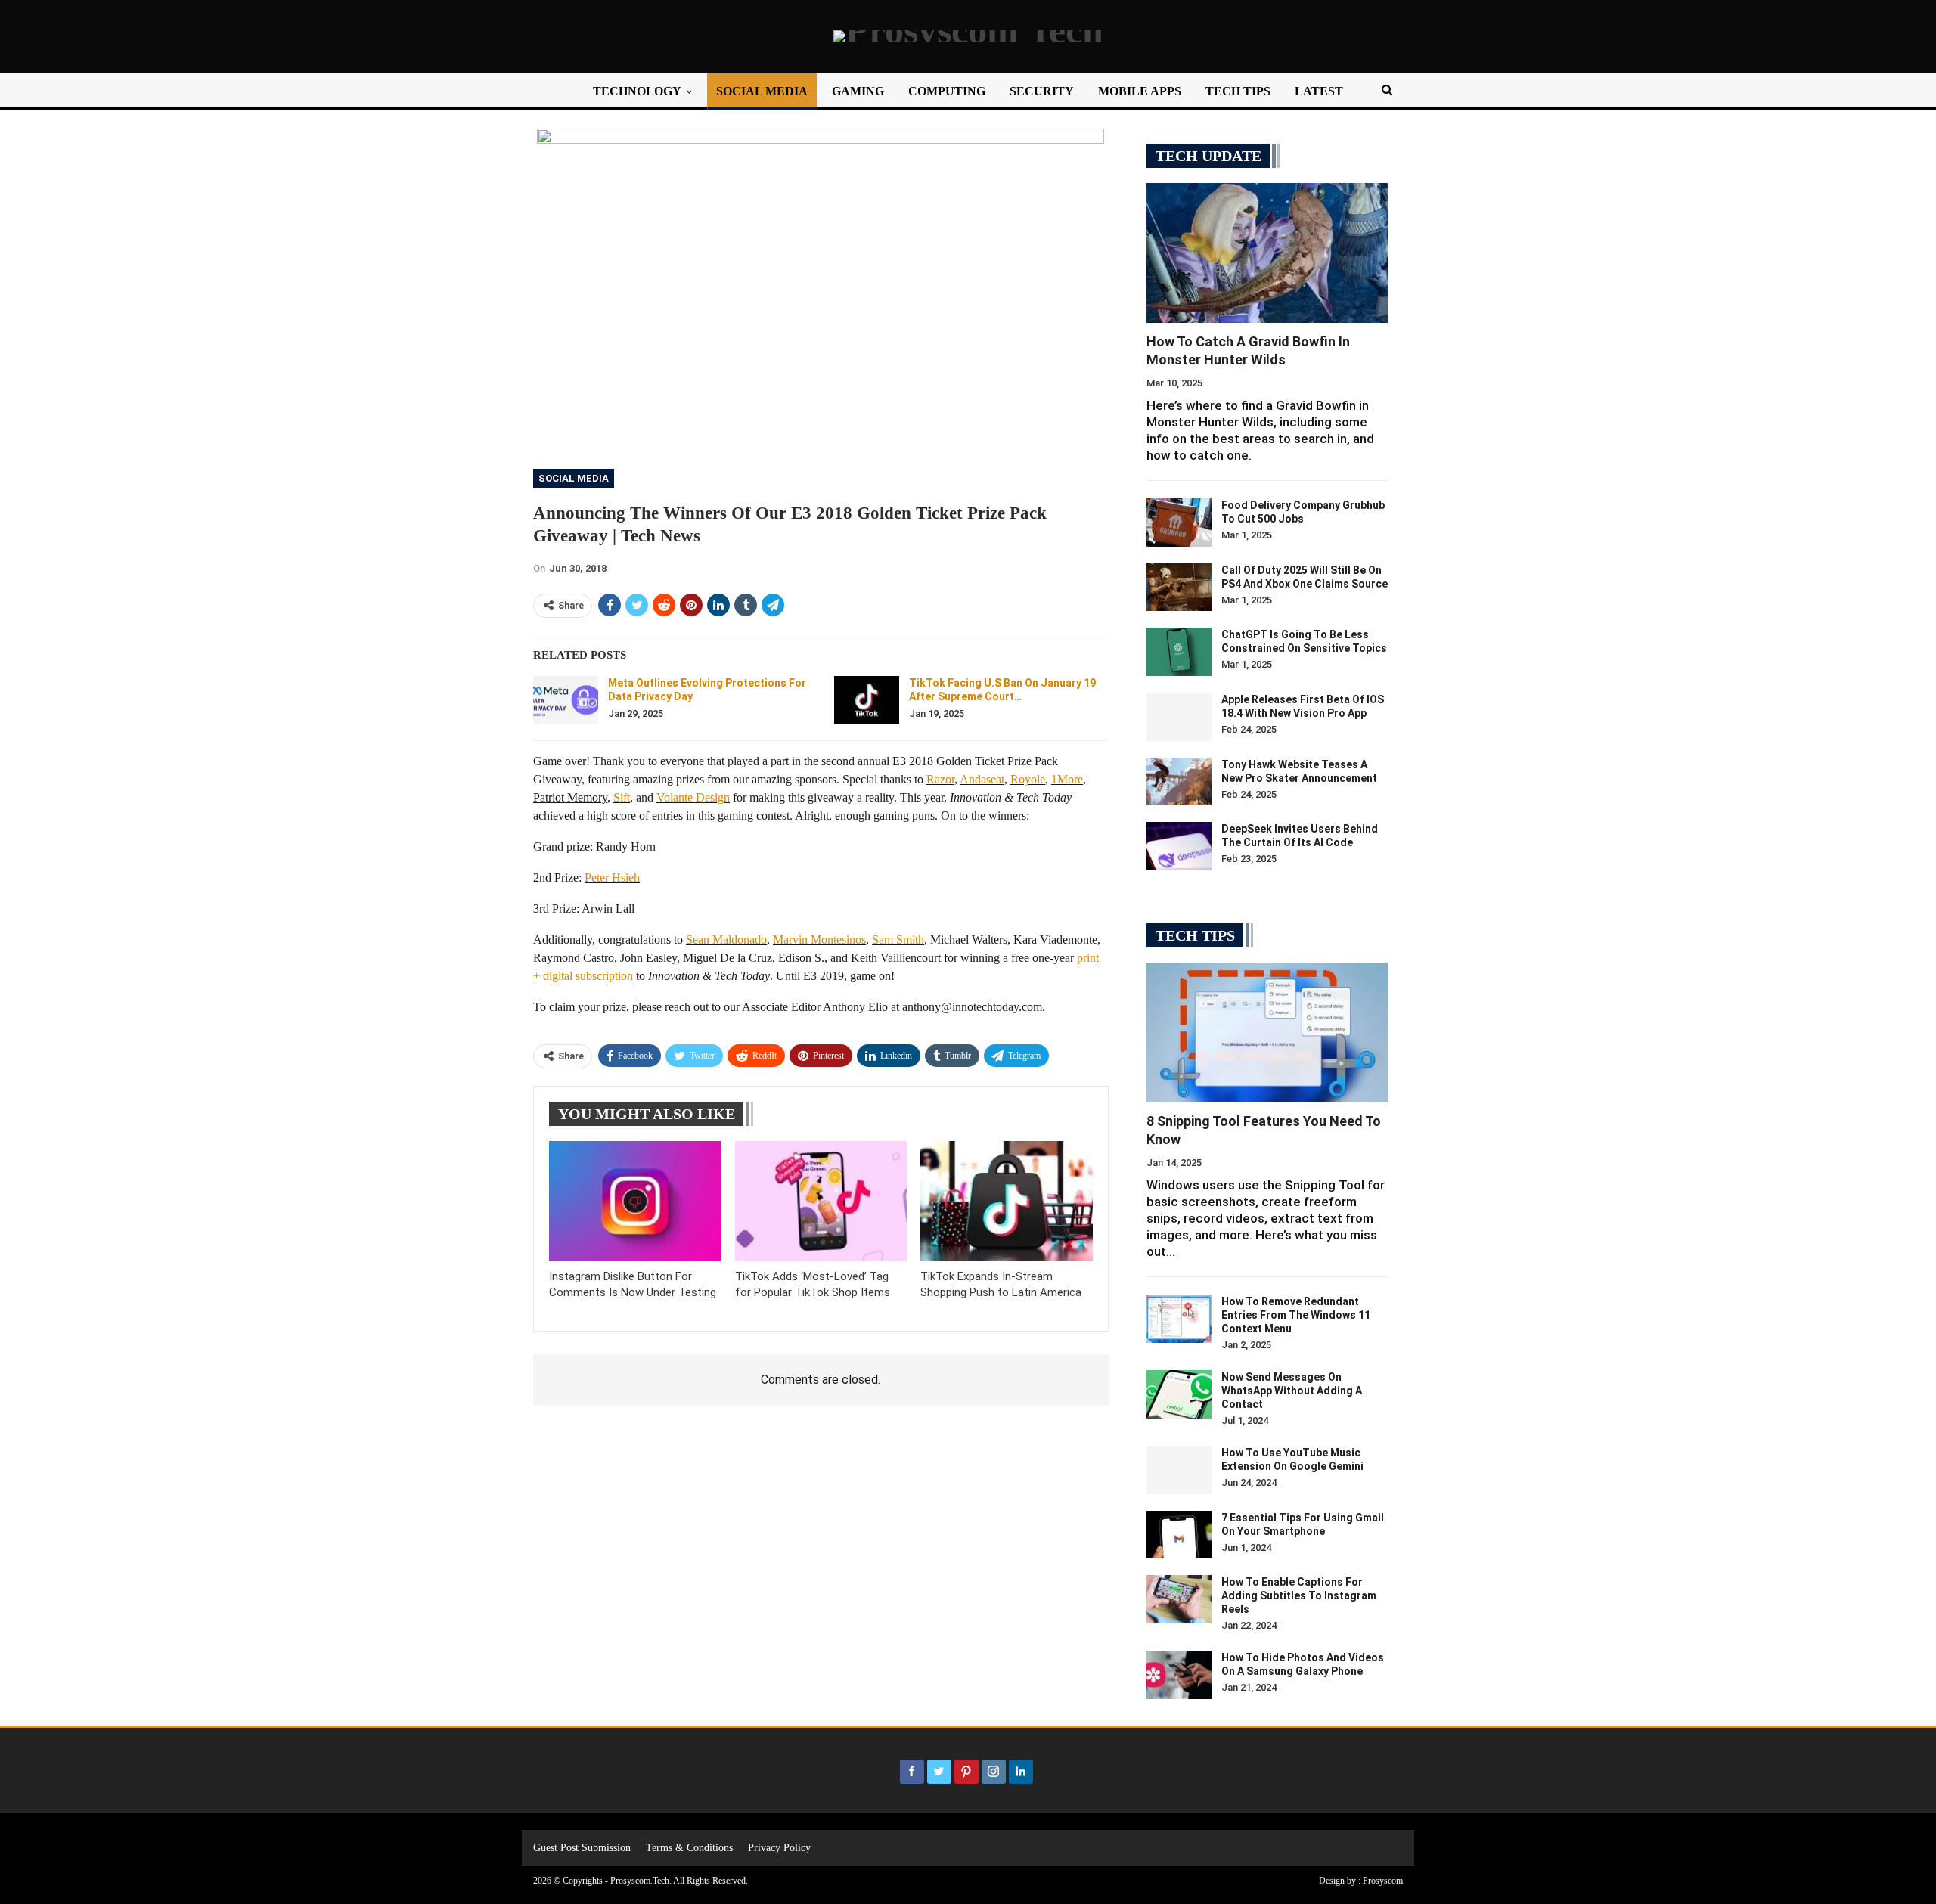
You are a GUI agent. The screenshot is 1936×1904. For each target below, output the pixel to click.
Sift (622, 797)
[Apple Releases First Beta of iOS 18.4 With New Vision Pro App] (1179, 717)
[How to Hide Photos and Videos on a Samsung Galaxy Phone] (1179, 1675)
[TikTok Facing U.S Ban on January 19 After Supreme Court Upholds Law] (867, 700)
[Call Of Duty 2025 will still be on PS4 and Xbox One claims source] (1179, 588)
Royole (1028, 779)
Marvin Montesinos (819, 940)
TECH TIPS (1238, 91)
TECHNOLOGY (637, 91)
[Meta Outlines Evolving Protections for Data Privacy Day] (566, 700)
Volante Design (693, 797)
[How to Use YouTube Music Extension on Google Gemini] (1179, 1470)
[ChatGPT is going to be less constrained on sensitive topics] (1179, 652)
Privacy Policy (779, 1848)
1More (1067, 779)
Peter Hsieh (612, 878)
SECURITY (1042, 91)
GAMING (858, 91)
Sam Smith (898, 940)
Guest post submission (582, 1848)
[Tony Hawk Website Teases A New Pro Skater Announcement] (1179, 782)
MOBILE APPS (1140, 91)
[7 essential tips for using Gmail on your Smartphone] (1179, 1535)
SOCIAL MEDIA (762, 91)
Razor (940, 779)
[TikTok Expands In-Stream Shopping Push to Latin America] (1007, 1201)
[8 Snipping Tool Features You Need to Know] (1267, 1033)
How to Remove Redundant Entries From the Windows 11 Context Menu (1296, 1315)
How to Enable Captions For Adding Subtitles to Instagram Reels (1299, 1595)
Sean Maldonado (726, 940)
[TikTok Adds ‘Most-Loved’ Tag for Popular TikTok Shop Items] (821, 1201)
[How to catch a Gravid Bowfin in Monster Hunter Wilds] (1267, 253)
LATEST (1319, 91)
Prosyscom (1383, 1881)
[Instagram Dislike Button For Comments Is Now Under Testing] (635, 1201)
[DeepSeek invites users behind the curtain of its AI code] (1179, 846)
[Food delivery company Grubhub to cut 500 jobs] (1179, 523)
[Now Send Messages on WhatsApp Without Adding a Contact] (1179, 1394)
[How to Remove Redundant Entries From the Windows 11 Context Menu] (1179, 1319)
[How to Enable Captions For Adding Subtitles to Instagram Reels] (1179, 1599)
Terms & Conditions (689, 1848)
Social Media (574, 478)
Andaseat (982, 779)
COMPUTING (947, 91)
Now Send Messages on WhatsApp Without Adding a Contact (1292, 1391)
